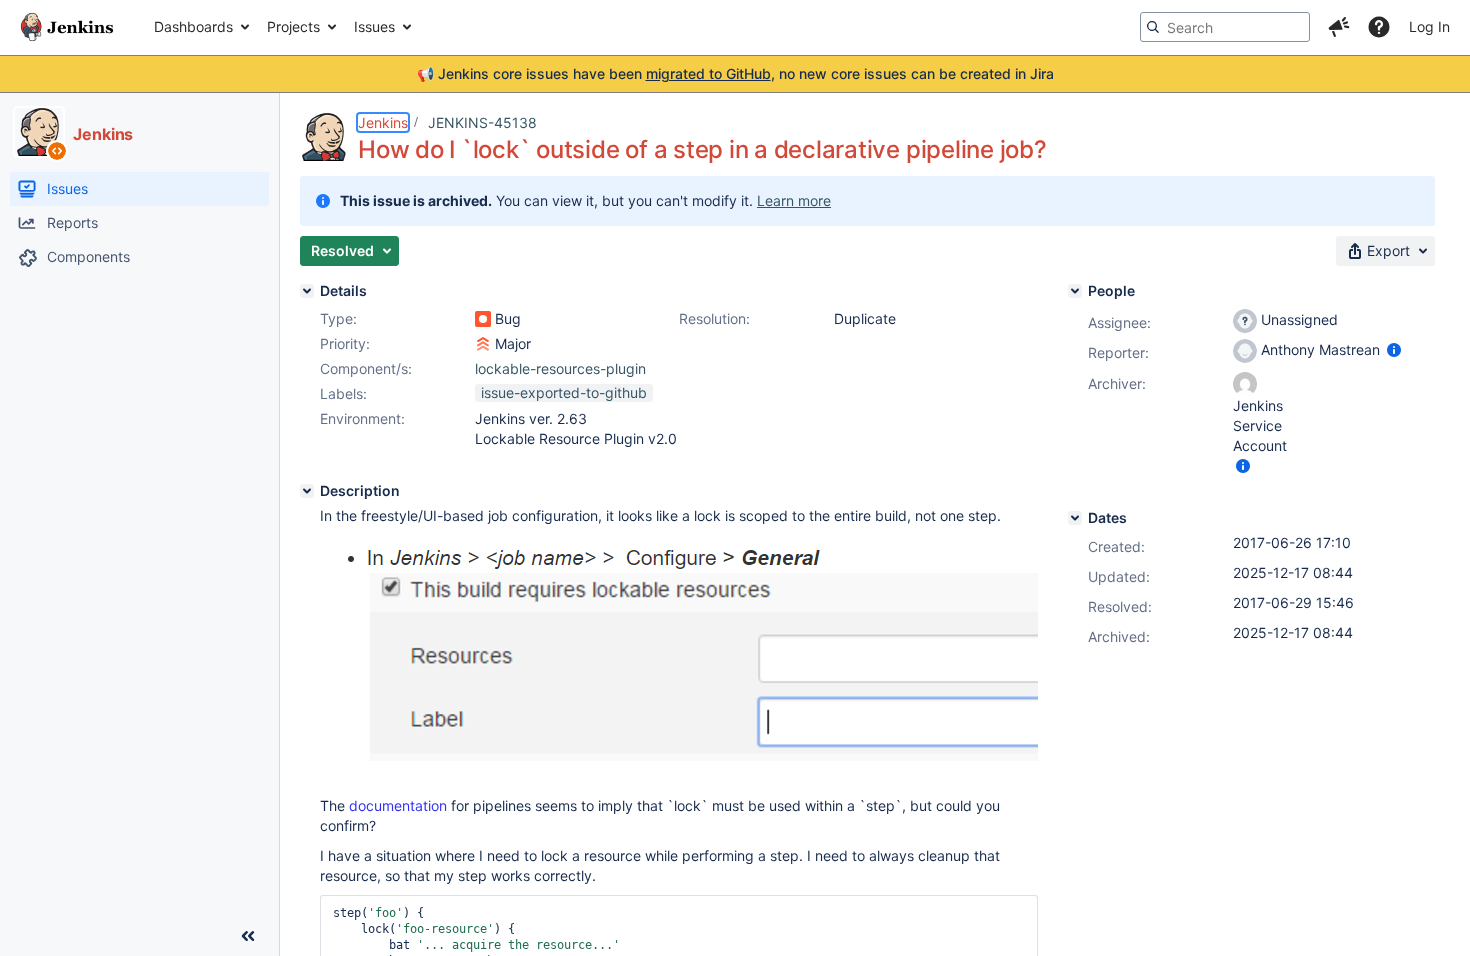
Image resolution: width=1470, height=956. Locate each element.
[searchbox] (1225, 27)
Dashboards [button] (193, 26)
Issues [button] (374, 26)
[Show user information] (1394, 349)
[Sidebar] (248, 936)
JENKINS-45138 (482, 122)
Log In (1429, 26)
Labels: (343, 393)
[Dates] (1075, 518)
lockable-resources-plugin (560, 368)
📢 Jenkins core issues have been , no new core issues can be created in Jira (735, 73)
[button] (1339, 27)
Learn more (794, 200)
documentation (398, 805)
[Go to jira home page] (67, 27)
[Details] (307, 291)
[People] (1075, 291)
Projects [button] (293, 26)
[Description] (307, 491)
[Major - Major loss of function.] (483, 344)
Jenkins (383, 122)
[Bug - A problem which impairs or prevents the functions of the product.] (483, 319)
